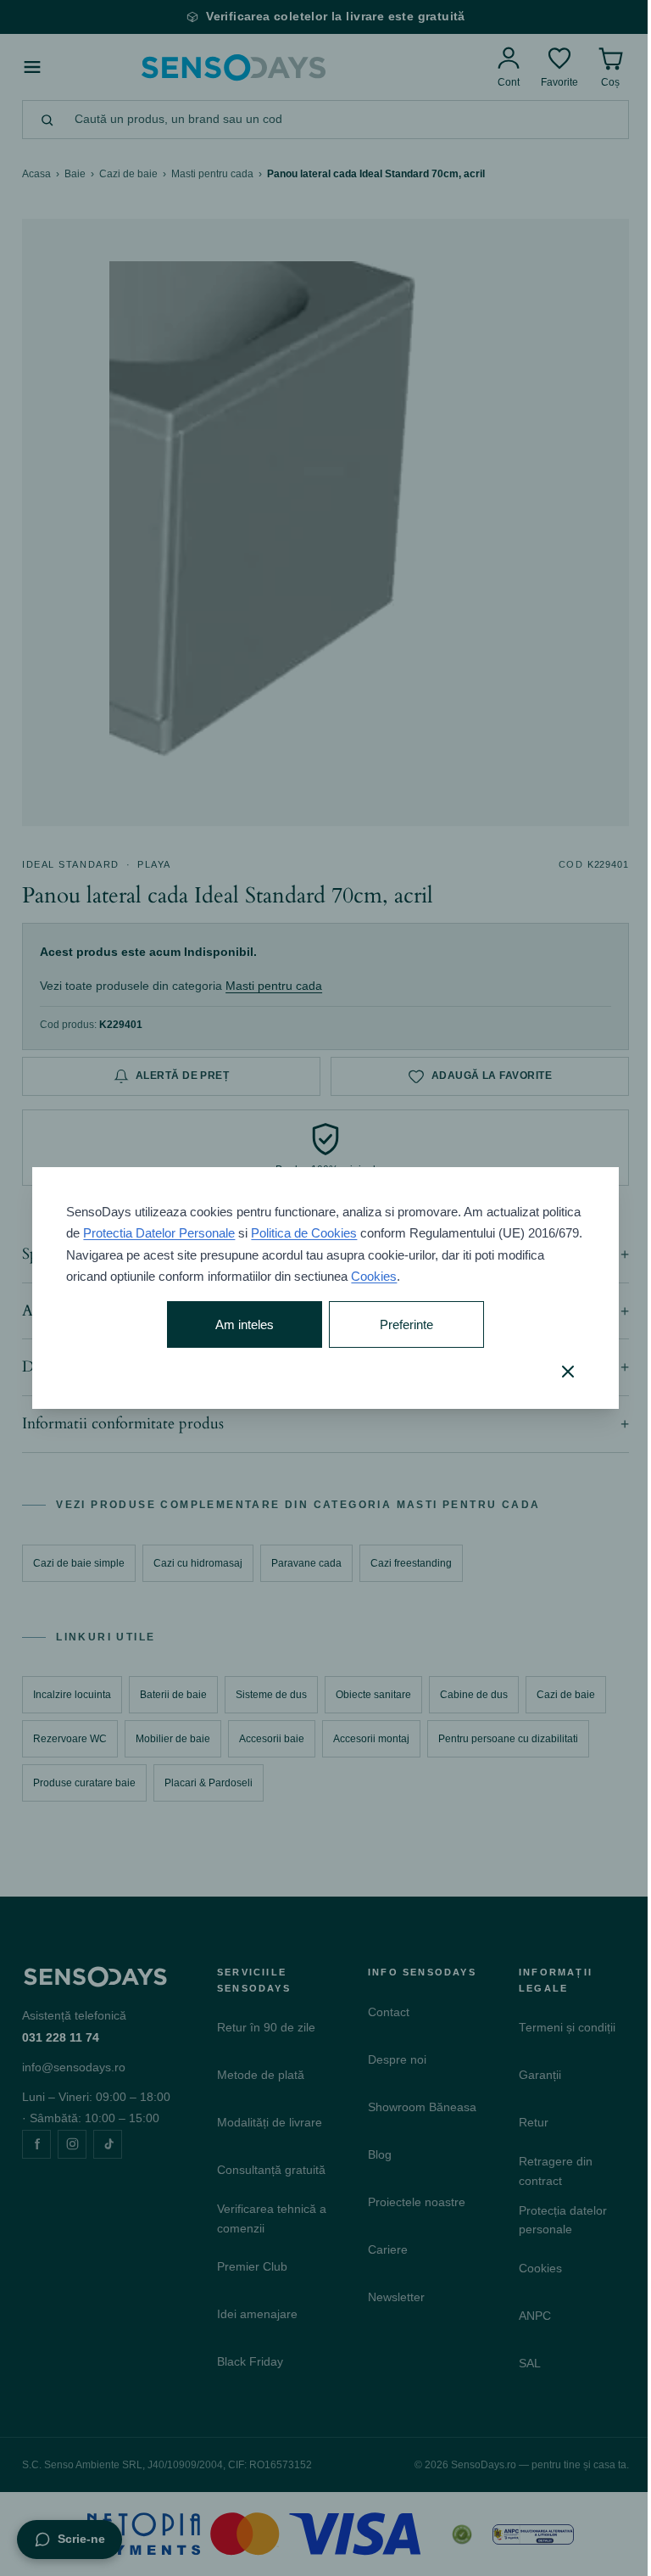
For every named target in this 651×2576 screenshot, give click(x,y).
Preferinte (399, 1324)
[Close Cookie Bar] (555, 1372)
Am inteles (239, 1324)
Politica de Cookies (345, 1233)
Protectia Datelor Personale (200, 1233)
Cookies (424, 1276)
